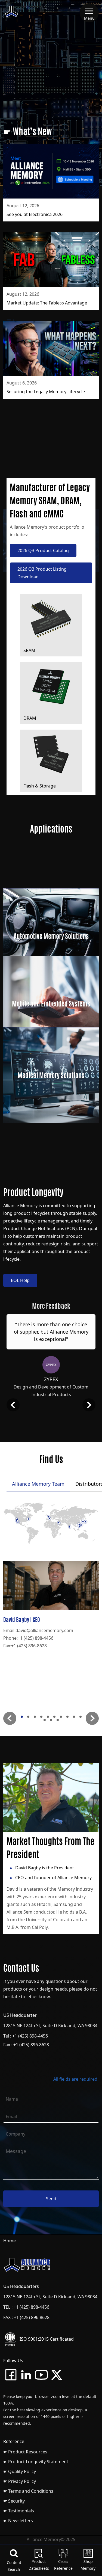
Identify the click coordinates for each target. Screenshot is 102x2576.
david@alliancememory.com (44, 1630)
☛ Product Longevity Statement (36, 2462)
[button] (10, 1718)
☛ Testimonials (19, 2511)
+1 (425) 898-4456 (35, 1638)
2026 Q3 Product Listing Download (42, 573)
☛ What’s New (28, 131)
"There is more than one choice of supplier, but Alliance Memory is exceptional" (51, 1332)
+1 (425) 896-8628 (29, 1646)
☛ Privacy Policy (20, 2481)
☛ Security (14, 2501)
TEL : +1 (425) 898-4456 (26, 2307)
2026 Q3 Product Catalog (43, 550)
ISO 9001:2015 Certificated (47, 2339)
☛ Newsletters (18, 2521)
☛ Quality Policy (20, 2471)
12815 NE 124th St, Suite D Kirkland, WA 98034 (50, 2026)
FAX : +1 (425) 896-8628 (26, 2317)
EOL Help (20, 1280)
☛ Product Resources (25, 2452)
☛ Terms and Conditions (28, 2491)
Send (51, 2199)
